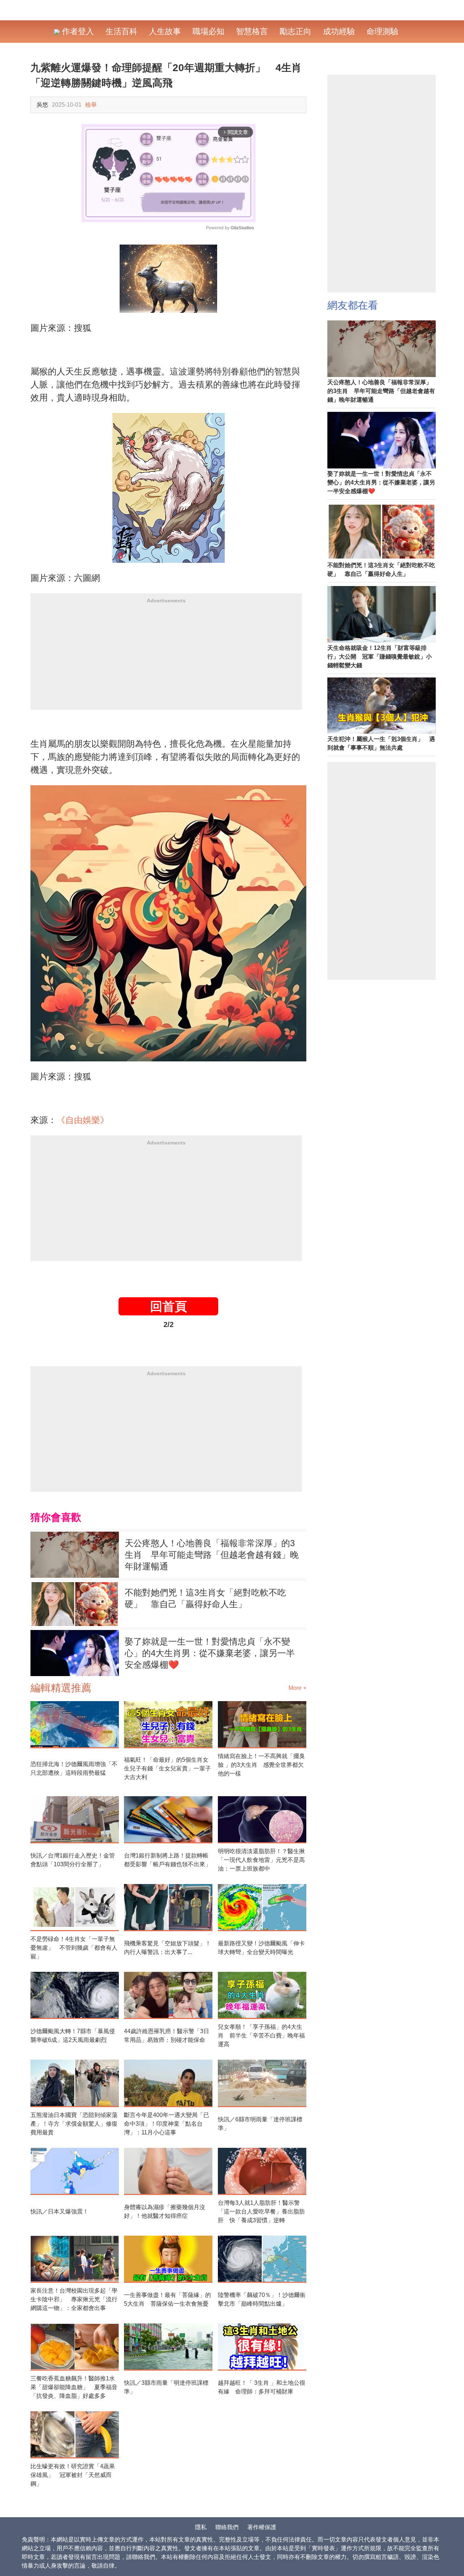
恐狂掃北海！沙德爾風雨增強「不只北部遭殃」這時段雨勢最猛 (74, 1768)
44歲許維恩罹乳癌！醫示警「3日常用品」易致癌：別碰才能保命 (167, 2036)
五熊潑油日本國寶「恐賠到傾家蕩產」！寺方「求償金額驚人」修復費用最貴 (74, 2124)
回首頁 (169, 1306)
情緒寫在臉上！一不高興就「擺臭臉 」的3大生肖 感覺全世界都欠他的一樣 (261, 1765)
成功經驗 (339, 31)
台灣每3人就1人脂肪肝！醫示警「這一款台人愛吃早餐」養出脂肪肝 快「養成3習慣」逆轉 (261, 2211)
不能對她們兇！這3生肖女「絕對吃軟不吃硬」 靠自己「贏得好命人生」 (205, 1598)
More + (297, 1688)
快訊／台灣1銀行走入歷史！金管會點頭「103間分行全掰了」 (73, 1860)
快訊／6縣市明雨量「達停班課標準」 (260, 2124)
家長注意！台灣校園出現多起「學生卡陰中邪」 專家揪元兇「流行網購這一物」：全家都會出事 (74, 2299)
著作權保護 (262, 2527)
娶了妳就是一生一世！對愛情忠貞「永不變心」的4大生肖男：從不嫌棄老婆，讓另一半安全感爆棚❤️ (210, 1653)
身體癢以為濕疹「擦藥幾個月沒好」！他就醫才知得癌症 (165, 2211)
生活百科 (121, 31)
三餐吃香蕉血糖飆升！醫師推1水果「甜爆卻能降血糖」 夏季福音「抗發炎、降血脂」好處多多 (74, 2387)
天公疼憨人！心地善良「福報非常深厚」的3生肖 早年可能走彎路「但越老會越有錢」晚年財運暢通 (212, 1555)
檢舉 (91, 105)
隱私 (201, 2527)
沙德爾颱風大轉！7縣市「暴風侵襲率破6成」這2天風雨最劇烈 (73, 2036)
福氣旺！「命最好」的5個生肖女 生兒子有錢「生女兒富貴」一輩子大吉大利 (168, 1768)
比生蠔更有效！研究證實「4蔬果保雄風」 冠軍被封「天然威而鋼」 (73, 2475)
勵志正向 (295, 31)
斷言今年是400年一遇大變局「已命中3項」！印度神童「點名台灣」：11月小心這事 (167, 2124)
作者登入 (77, 31)
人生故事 (165, 31)
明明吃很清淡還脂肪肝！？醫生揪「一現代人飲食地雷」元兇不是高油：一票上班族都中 (261, 1860)
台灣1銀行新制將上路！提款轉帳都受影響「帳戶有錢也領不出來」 (167, 1860)
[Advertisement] (166, 659)
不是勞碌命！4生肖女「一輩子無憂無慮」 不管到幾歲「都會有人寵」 (74, 1948)
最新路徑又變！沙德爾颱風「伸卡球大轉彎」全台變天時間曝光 (261, 1948)
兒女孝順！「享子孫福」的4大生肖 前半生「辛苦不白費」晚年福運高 (261, 2036)
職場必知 (208, 31)
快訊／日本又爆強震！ (59, 2211)
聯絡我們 (227, 2527)
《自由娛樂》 (83, 1120)
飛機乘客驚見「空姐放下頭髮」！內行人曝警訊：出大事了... (167, 1948)
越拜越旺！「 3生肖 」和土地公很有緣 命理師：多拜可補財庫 (262, 2387)
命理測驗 (382, 31)
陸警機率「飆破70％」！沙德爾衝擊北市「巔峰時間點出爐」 (262, 2299)
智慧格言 (252, 31)
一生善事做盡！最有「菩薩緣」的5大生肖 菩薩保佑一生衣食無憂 (167, 2299)
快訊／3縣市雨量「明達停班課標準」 (166, 2387)
